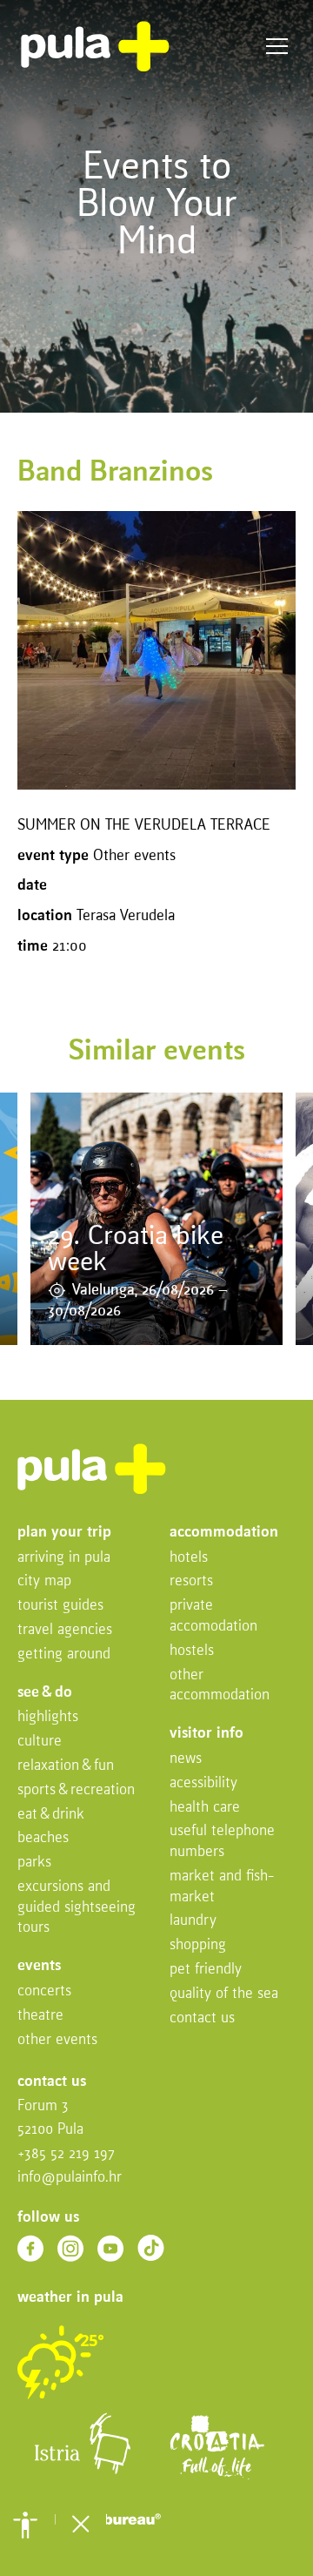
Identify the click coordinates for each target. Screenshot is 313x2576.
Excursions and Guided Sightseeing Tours (77, 1908)
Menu (277, 47)
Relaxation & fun (66, 1766)
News (186, 1759)
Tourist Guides (60, 1606)
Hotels (189, 1558)
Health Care (205, 1808)
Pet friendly (206, 1970)
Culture (40, 1742)
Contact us (202, 2018)
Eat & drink (51, 1815)
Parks (34, 1863)
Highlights (48, 1717)
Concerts (44, 1991)
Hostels (192, 1651)
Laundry (193, 1921)
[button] (25, 2525)
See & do (45, 1693)
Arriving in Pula (64, 1558)
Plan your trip (64, 1533)
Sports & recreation (76, 1790)
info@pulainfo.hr (70, 2178)
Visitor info (206, 1734)
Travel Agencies (65, 1630)
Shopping (198, 1945)
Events (39, 1966)
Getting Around (64, 1655)
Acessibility (203, 1783)
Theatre (40, 2016)
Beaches (43, 1838)
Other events (57, 2040)
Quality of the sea (224, 1994)
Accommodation (224, 1533)
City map (44, 1581)
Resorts (191, 1581)
